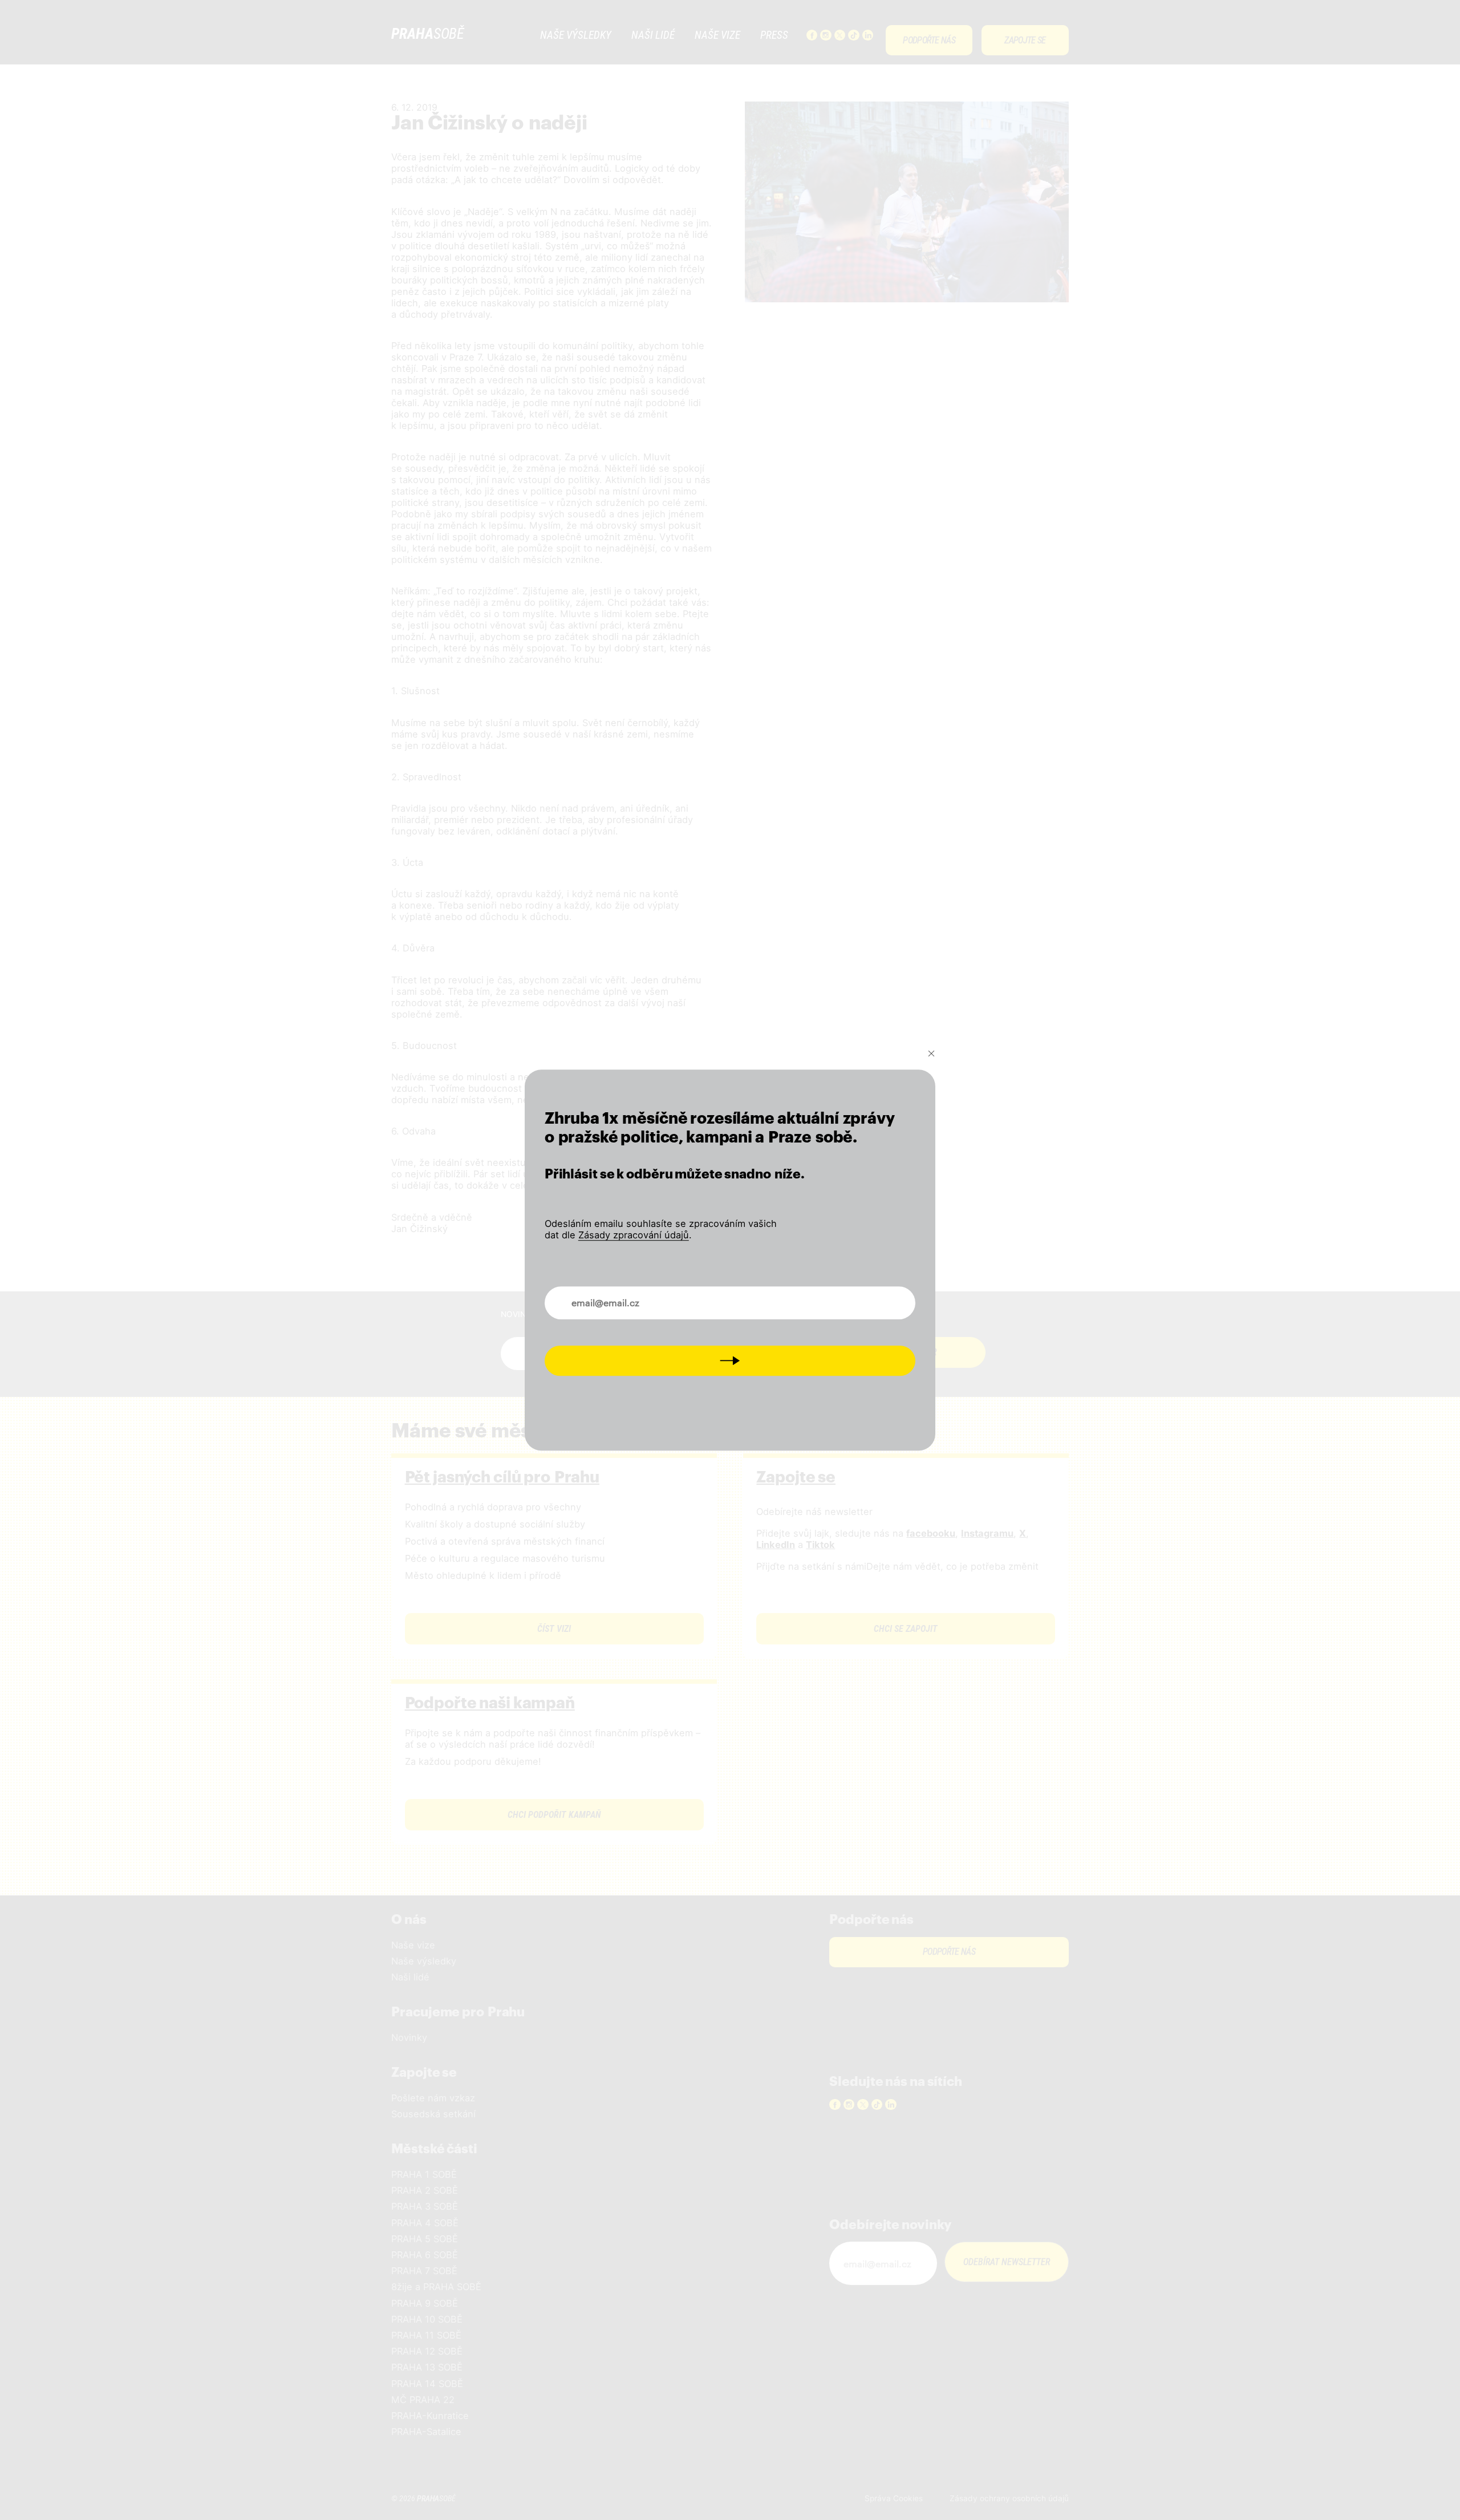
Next (730, 1361)
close (931, 1054)
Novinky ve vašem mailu (606, 1297)
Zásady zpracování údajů (634, 1235)
